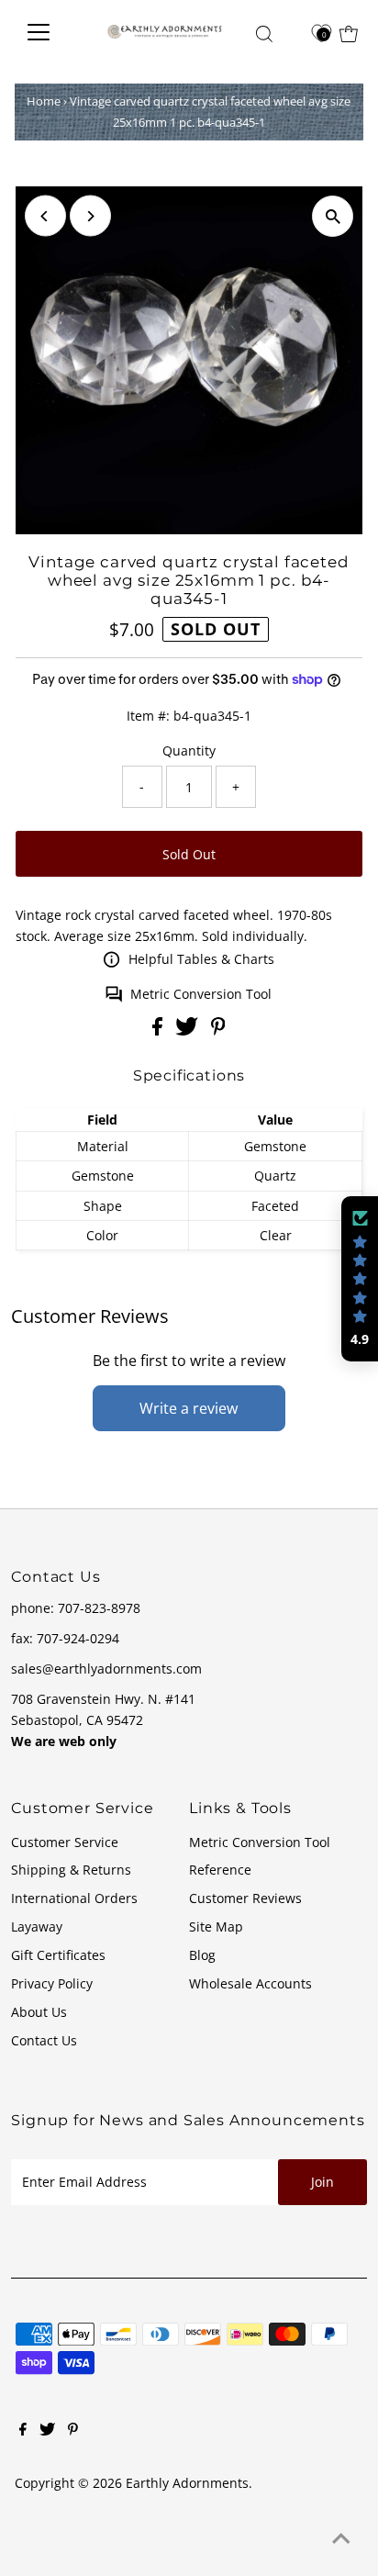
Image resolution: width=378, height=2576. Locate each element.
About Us (39, 2012)
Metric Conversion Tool (201, 994)
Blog (202, 1955)
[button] (360, 1279)
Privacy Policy (52, 1983)
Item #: (148, 716)
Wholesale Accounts (250, 1983)
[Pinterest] (73, 2431)
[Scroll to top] (341, 2539)
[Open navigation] (50, 32)
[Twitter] (47, 2431)
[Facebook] (23, 2431)
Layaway (37, 1926)
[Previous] (45, 216)
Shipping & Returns (71, 1870)
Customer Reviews (245, 1898)
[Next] (90, 216)
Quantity (189, 750)
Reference (220, 1870)
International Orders (74, 1898)
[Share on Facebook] (159, 1030)
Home (44, 101)
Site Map (216, 1926)
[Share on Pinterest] (218, 1030)
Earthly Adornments (187, 2483)
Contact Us (44, 2040)
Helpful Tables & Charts (201, 959)
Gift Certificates (58, 1955)
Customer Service (65, 1842)
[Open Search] (264, 34)
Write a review (189, 1408)
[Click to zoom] (333, 216)
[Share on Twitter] (189, 1030)
